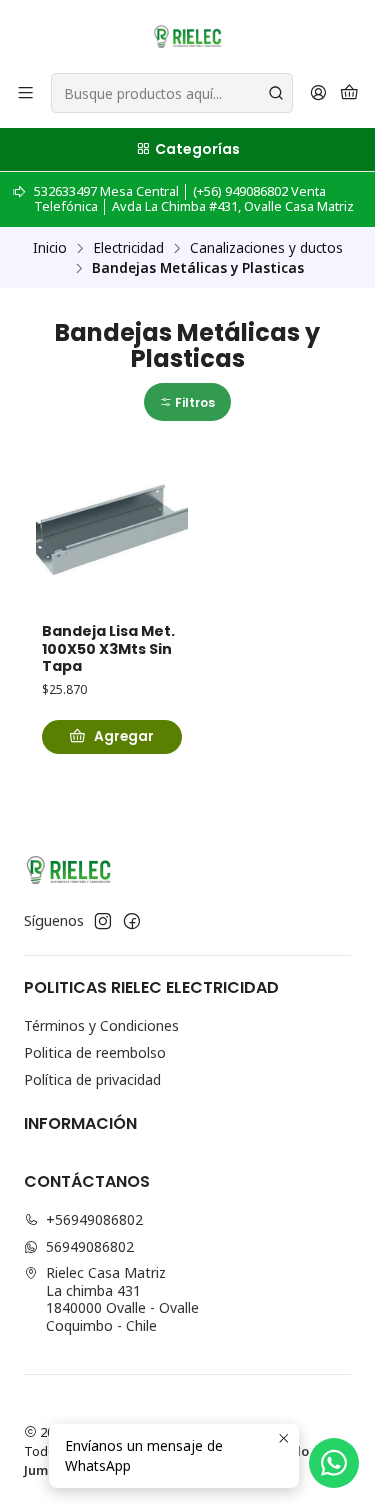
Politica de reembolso (95, 1052)
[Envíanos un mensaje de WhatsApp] (334, 1463)
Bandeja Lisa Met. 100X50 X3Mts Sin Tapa (108, 649)
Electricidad (128, 248)
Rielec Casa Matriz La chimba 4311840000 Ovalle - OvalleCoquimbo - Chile (122, 1299)
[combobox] (172, 93)
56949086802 (90, 1246)
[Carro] (349, 93)
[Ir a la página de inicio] (187, 35)
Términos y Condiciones (101, 1025)
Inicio (50, 248)
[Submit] (276, 93)
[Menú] (25, 93)
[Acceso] (318, 93)
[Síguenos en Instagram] (103, 921)
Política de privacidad (92, 1079)
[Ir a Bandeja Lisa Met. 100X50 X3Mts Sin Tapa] (112, 533)
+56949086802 (94, 1219)
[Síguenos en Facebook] (132, 921)
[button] (187, 402)
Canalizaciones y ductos (266, 248)
